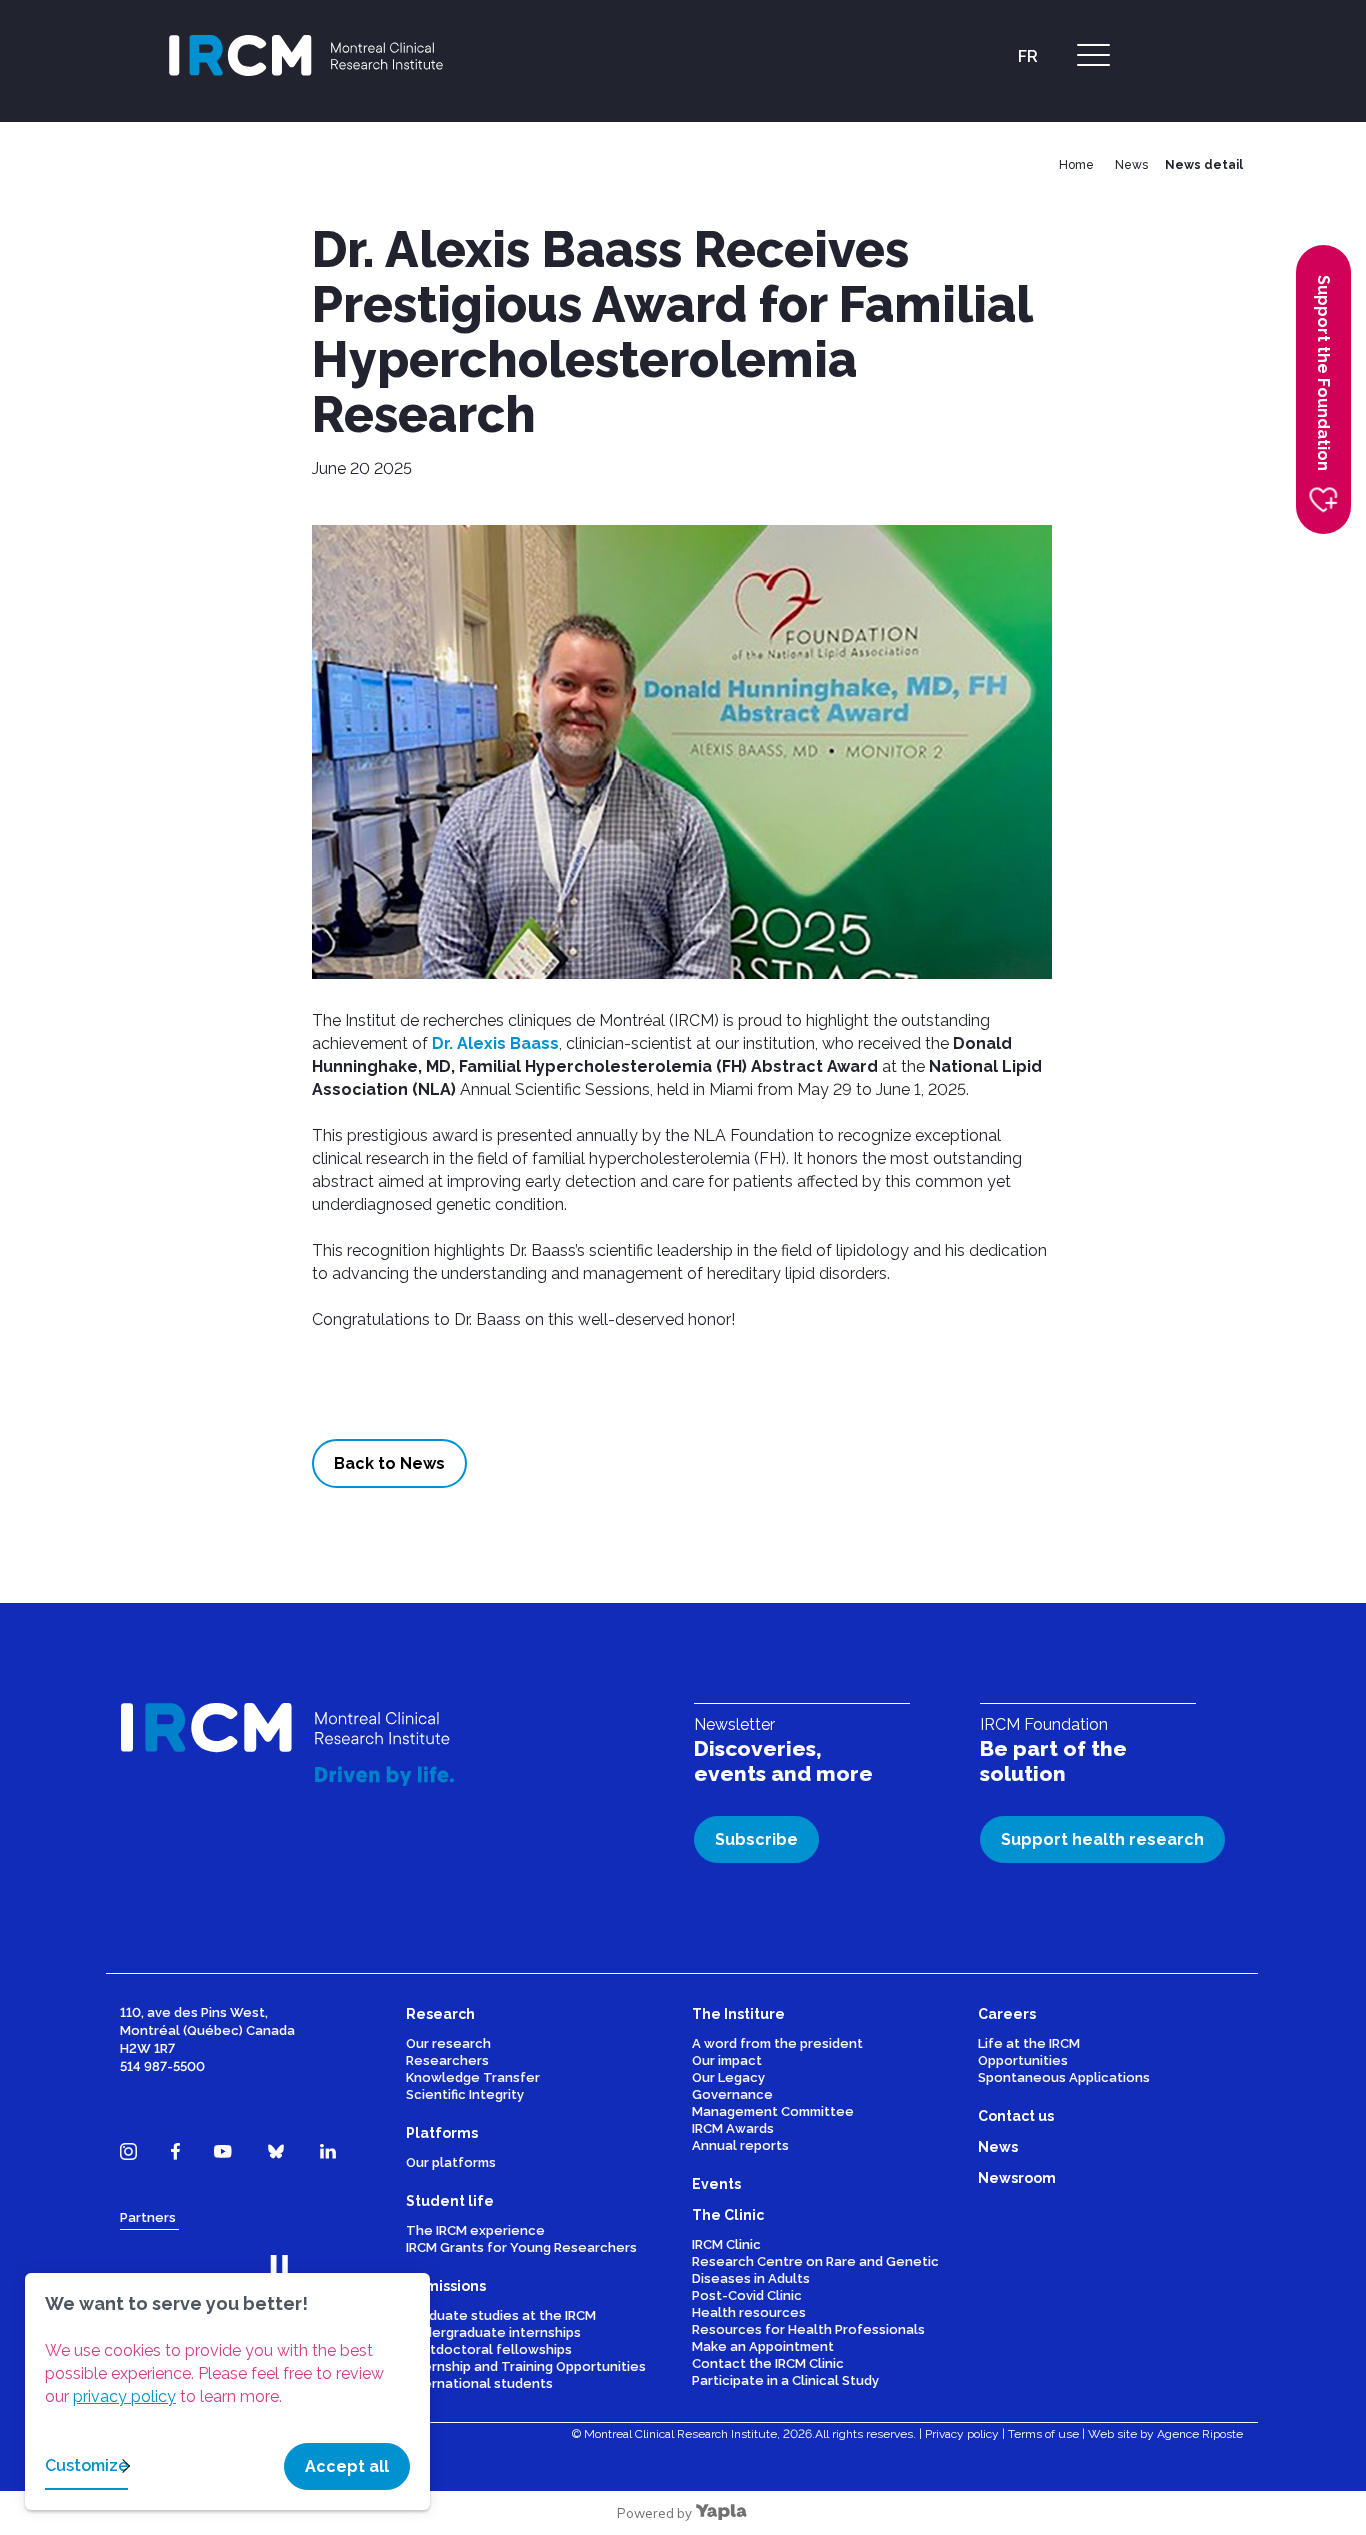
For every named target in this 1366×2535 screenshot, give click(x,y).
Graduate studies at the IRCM (501, 2315)
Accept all (347, 2466)
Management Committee (773, 2111)
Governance (732, 2094)
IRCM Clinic (726, 2244)
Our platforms (451, 2162)
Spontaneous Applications (1064, 2077)
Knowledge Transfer (473, 2077)
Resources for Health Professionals (808, 2329)
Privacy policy (962, 2434)
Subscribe (756, 1839)
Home (1076, 165)
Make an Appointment (763, 2346)
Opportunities (1023, 2060)
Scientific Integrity (465, 2094)
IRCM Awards (733, 2128)
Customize (86, 2465)
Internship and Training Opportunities (526, 2366)
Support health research (1102, 1839)
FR (1028, 56)
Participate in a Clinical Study (785, 2380)
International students (479, 2383)
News (1131, 165)
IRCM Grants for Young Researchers (521, 2247)
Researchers (447, 2060)
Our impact (727, 2060)
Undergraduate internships (493, 2332)
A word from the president (777, 2043)
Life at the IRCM (1029, 2043)
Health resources (749, 2312)
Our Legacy (728, 2077)
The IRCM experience (475, 2230)
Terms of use (1043, 2434)
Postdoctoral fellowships (489, 2349)
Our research (448, 2043)
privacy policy (124, 2396)
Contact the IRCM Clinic (768, 2363)
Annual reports (740, 2145)
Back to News (389, 1463)
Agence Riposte (1200, 2434)
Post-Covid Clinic (747, 2295)
